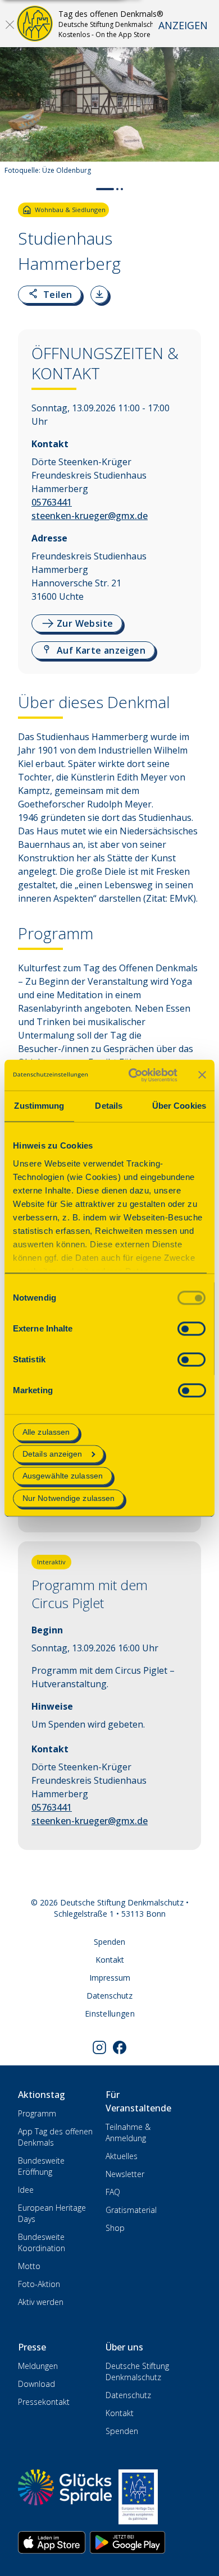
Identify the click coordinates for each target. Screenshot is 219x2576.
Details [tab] (109, 1106)
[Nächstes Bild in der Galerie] (205, 115)
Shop (115, 2228)
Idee (26, 2190)
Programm (37, 2113)
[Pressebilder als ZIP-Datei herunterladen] (99, 295)
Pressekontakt (44, 2402)
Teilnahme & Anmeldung (128, 2132)
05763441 (52, 502)
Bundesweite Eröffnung (41, 2166)
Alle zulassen (46, 1432)
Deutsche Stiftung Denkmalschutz (137, 2371)
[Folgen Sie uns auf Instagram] (99, 2047)
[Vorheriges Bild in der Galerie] (14, 115)
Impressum (110, 1978)
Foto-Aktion (39, 2284)
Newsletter (125, 2174)
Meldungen (38, 2366)
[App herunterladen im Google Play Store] (127, 2542)
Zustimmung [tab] (39, 1106)
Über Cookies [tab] (179, 1106)
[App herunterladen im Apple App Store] (52, 2542)
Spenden (109, 1942)
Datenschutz (109, 1996)
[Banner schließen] (202, 1075)
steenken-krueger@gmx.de (90, 516)
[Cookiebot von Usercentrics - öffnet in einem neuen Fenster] (133, 1075)
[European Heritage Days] (138, 2497)
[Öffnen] (10, 24)
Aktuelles (122, 2156)
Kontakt (110, 1960)
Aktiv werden (41, 2302)
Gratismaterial (131, 2210)
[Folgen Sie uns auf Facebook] (120, 2047)
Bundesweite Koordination (42, 2242)
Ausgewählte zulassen (63, 1476)
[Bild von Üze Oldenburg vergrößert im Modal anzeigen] (201, 148)
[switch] (191, 1328)
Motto (29, 2266)
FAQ (113, 2192)
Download (36, 2384)
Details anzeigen (53, 1454)
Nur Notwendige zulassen (69, 1498)
